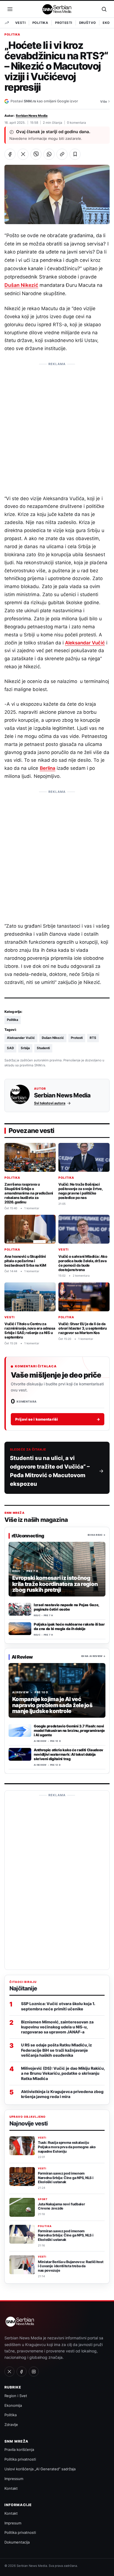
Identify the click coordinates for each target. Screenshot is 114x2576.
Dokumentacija (17, 2542)
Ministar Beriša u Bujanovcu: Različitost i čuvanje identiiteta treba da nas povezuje (71, 2266)
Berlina (48, 768)
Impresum (13, 2523)
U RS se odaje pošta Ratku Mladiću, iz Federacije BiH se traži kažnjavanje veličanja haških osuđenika (56, 2050)
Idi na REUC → (97, 1535)
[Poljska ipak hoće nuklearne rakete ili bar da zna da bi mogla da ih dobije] (20, 1629)
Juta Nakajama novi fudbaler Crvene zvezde (61, 2206)
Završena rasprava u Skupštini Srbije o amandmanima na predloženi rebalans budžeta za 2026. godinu (29, 1193)
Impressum (14, 2479)
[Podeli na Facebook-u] (10, 154)
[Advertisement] (57, 426)
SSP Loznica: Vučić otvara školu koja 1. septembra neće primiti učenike (58, 2006)
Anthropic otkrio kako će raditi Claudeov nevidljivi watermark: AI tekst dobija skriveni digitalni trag (68, 1754)
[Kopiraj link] (62, 154)
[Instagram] (34, 2372)
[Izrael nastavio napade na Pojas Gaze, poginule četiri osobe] (20, 1609)
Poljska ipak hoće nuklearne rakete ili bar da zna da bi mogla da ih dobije (69, 1626)
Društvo (88, 23)
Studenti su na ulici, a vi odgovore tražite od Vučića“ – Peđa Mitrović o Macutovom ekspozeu (50, 1471)
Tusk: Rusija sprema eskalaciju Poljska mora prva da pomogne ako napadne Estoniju (67, 2147)
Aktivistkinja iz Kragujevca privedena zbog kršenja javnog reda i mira (62, 2094)
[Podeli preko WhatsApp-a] (49, 154)
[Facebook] (22, 2372)
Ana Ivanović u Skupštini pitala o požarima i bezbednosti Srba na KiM (25, 1261)
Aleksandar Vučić (85, 643)
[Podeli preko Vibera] (36, 154)
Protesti (64, 23)
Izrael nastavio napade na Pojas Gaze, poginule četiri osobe (66, 1607)
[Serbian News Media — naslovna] (57, 9)
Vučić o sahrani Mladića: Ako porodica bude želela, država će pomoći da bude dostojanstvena (83, 1263)
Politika (40, 23)
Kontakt (11, 2488)
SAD (10, 1048)
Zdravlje (11, 2425)
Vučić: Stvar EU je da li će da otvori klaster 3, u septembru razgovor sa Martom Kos (83, 1328)
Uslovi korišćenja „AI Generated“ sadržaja (40, 2469)
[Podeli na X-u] (23, 154)
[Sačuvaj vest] (75, 154)
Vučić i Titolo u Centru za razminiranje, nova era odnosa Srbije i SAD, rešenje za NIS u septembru (30, 1330)
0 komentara (77, 123)
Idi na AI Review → (93, 1656)
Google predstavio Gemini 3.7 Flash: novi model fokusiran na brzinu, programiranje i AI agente (69, 1730)
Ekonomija (13, 2405)
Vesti (20, 23)
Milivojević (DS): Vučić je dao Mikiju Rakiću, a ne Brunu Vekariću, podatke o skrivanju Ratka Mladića (63, 2073)
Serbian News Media (32, 116)
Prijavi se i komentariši (58, 1419)
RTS (93, 1038)
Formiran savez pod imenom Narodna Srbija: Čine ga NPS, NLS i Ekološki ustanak (66, 2178)
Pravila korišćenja (19, 2450)
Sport (43, 2199)
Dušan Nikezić (21, 285)
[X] (9, 2372)
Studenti (43, 1048)
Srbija (25, 1048)
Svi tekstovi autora (50, 1103)
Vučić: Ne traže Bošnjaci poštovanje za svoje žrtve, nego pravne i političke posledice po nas (81, 1191)
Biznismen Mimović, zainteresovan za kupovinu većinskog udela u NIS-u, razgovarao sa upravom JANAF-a (57, 2027)
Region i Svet (16, 2396)
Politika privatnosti (20, 2459)
